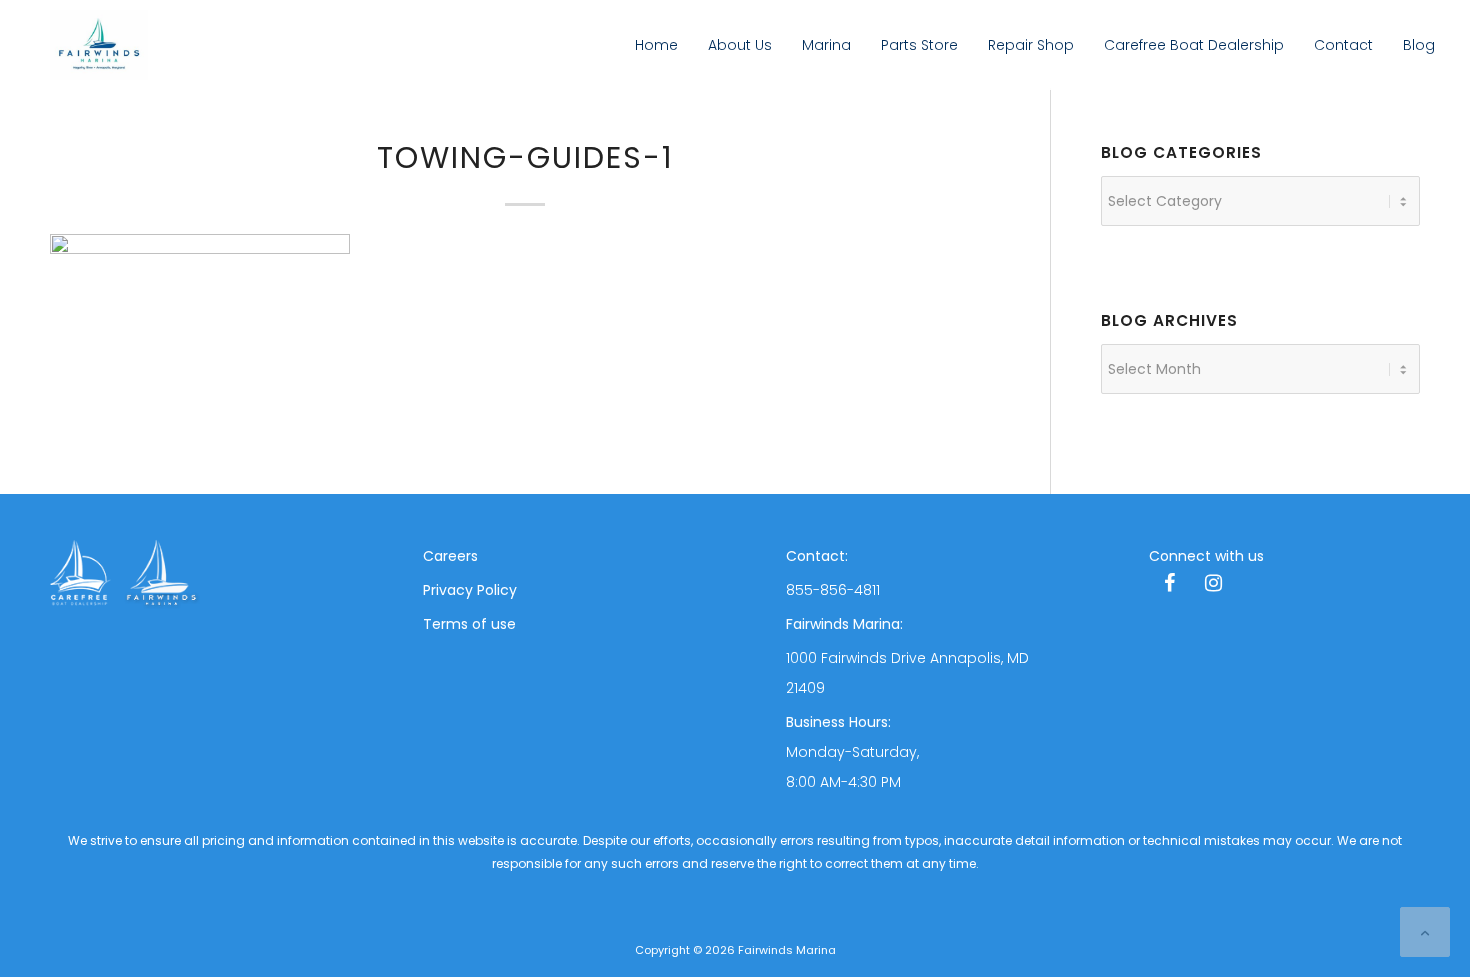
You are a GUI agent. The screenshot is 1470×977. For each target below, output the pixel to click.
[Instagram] (1213, 585)
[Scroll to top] (1425, 932)
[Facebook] (1169, 585)
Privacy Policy (470, 590)
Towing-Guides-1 (525, 157)
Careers (450, 556)
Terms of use (469, 624)
